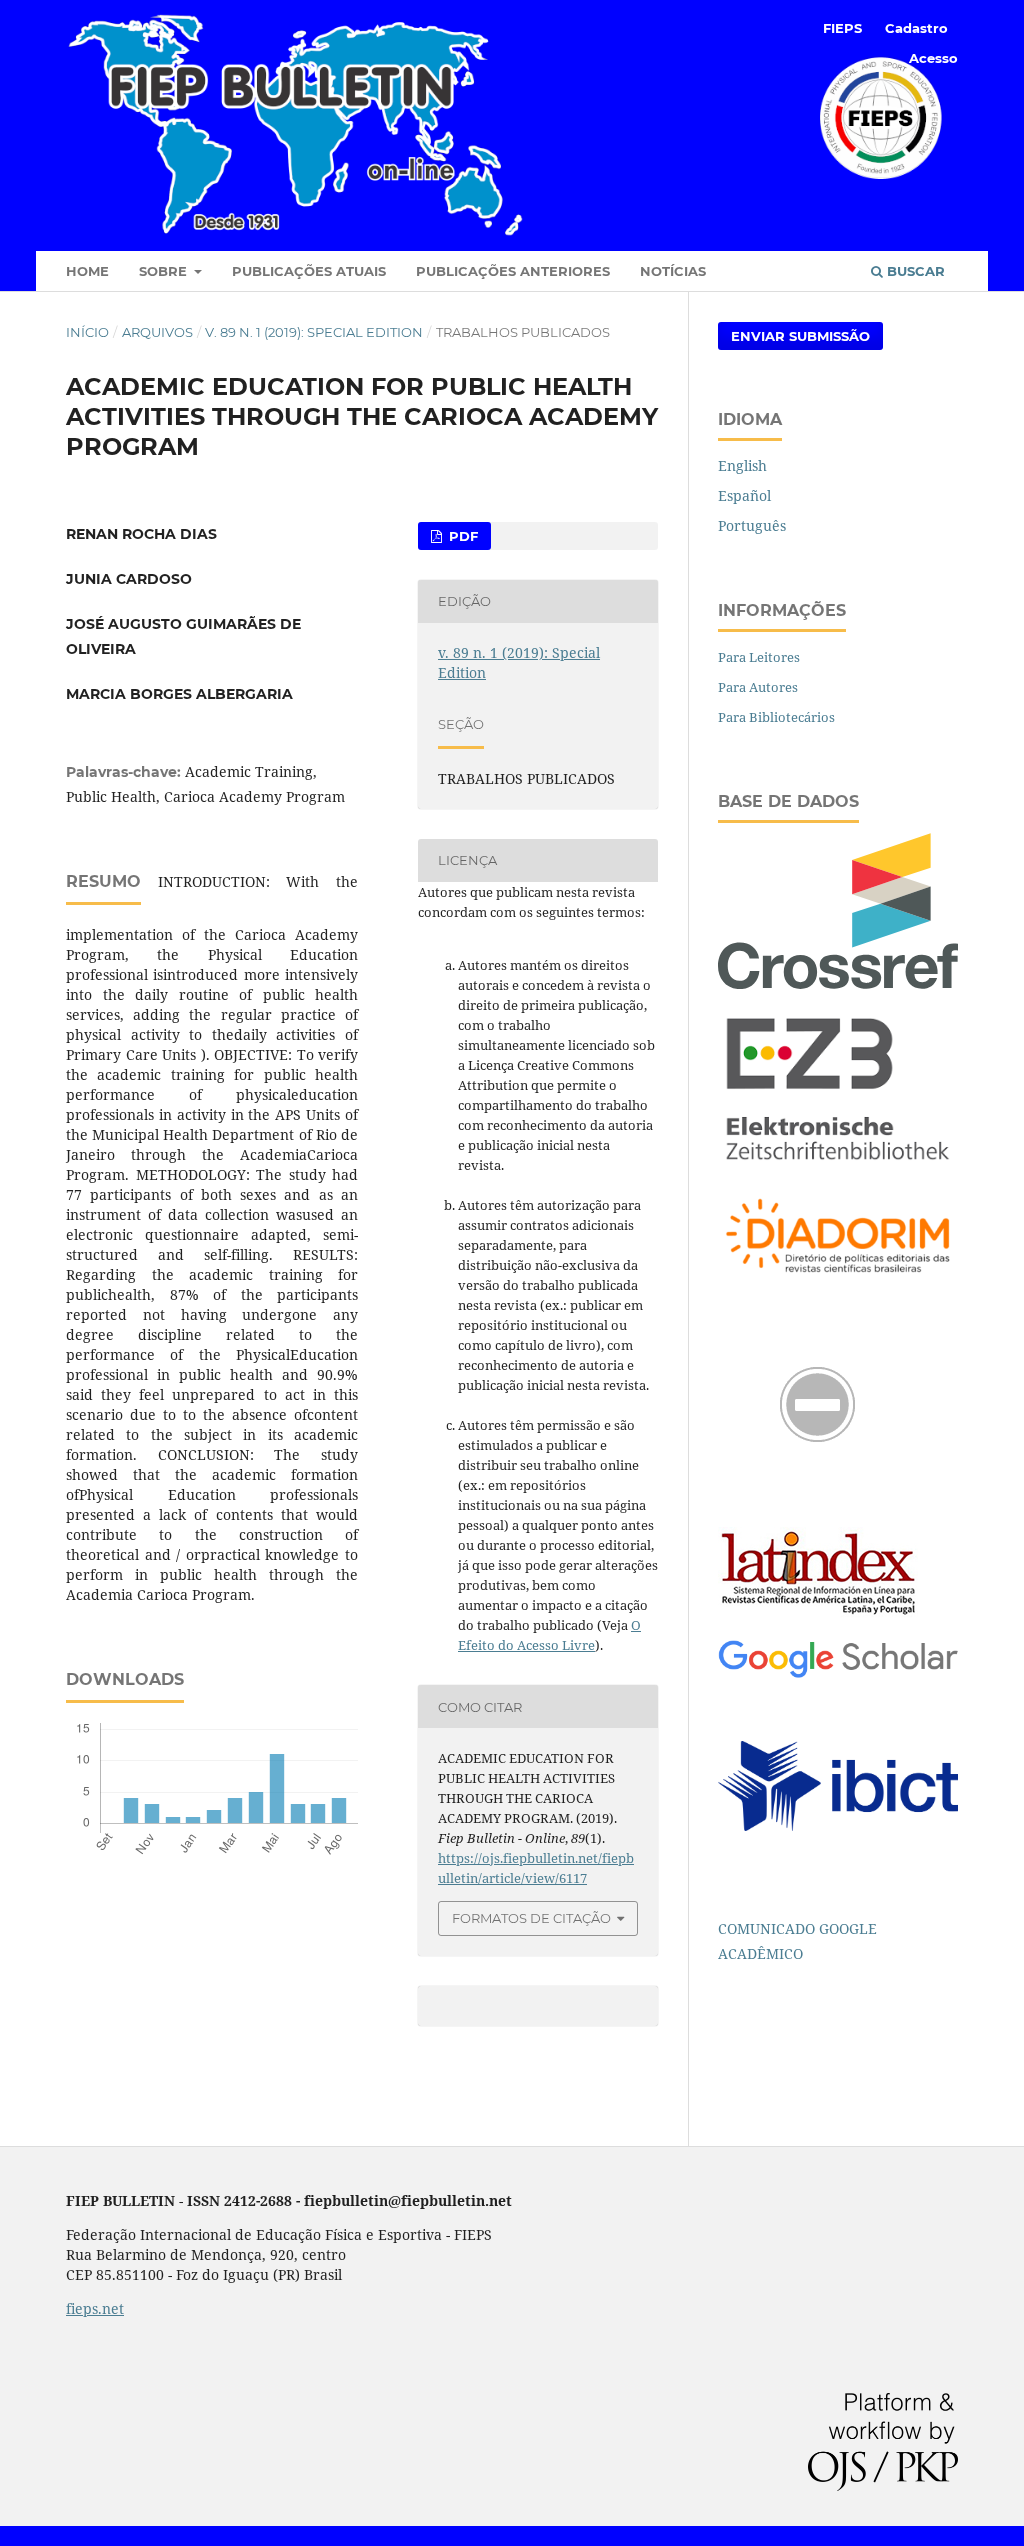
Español (744, 495)
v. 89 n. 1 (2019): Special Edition (314, 332)
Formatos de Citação (531, 1918)
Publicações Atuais (309, 271)
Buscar (914, 271)
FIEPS (842, 28)
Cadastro (916, 28)
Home (87, 271)
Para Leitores (759, 657)
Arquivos (157, 332)
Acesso (933, 58)
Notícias (673, 271)
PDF (461, 536)
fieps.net (95, 2308)
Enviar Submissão (800, 336)
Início (87, 332)
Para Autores (758, 687)
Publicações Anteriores (513, 271)
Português (752, 525)
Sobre (165, 271)
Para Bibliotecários (776, 717)
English (742, 465)
